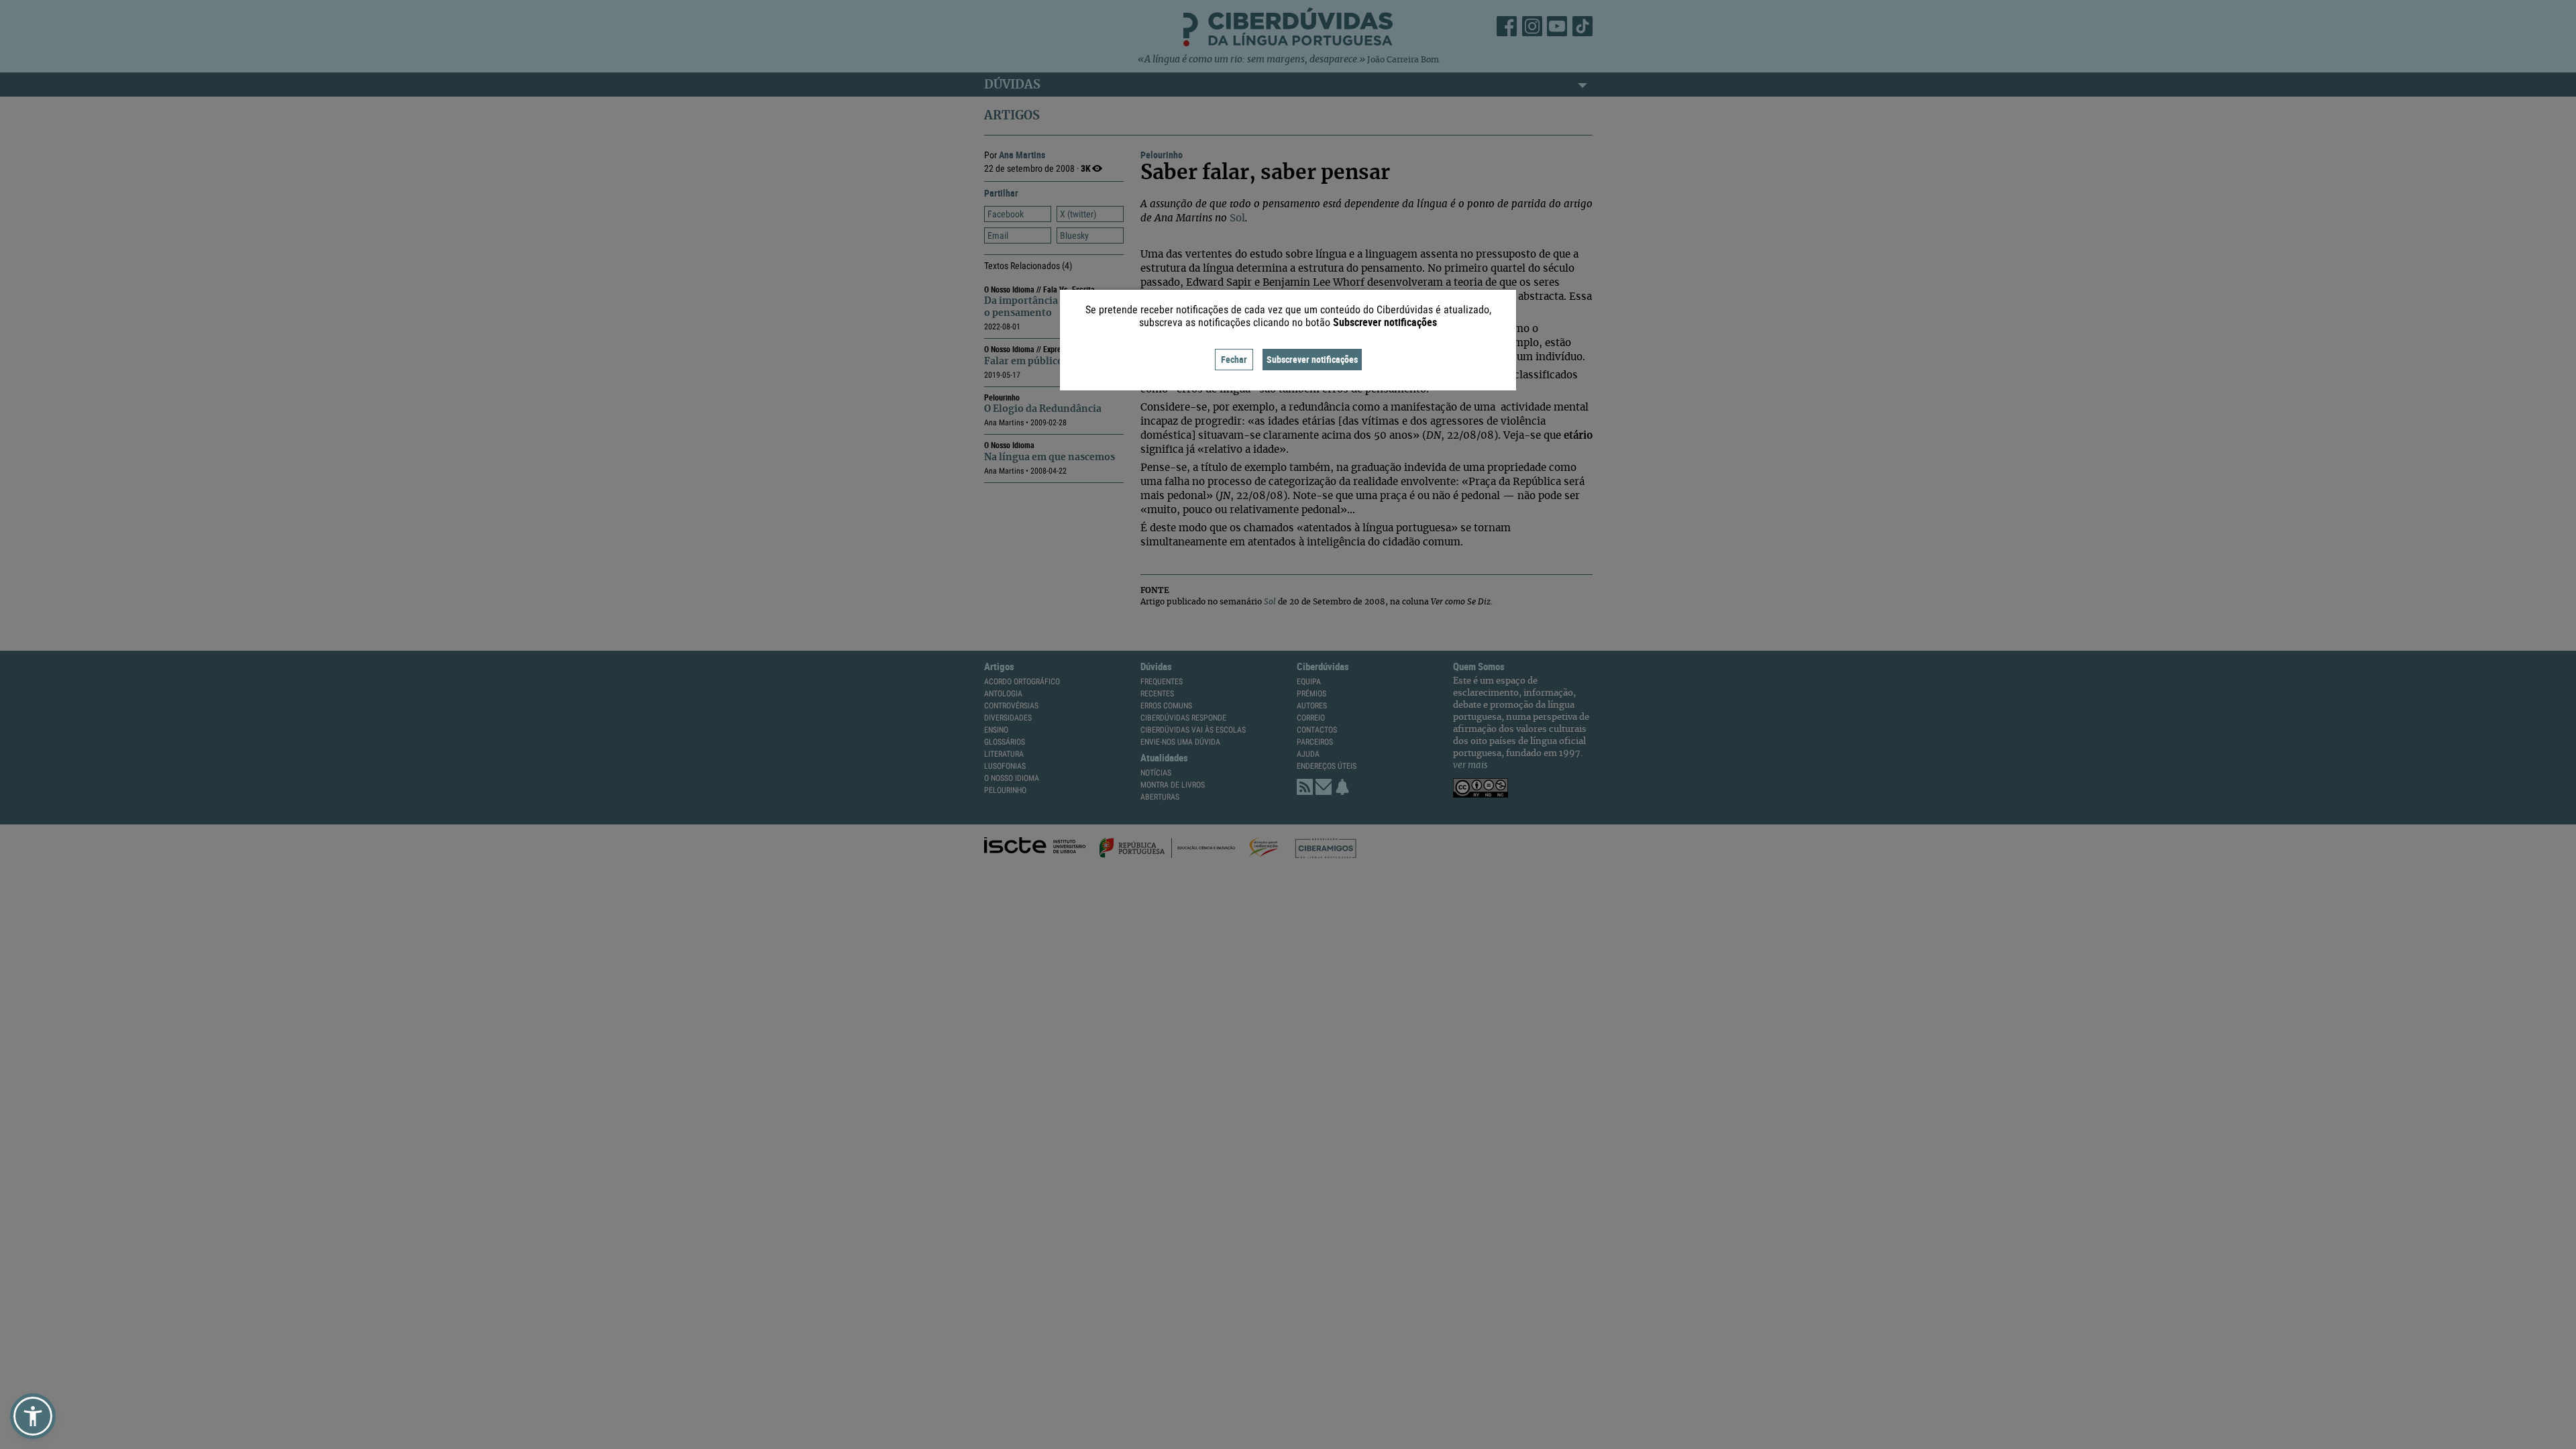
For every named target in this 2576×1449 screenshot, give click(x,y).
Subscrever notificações (1312, 359)
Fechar (1234, 359)
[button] (33, 1416)
